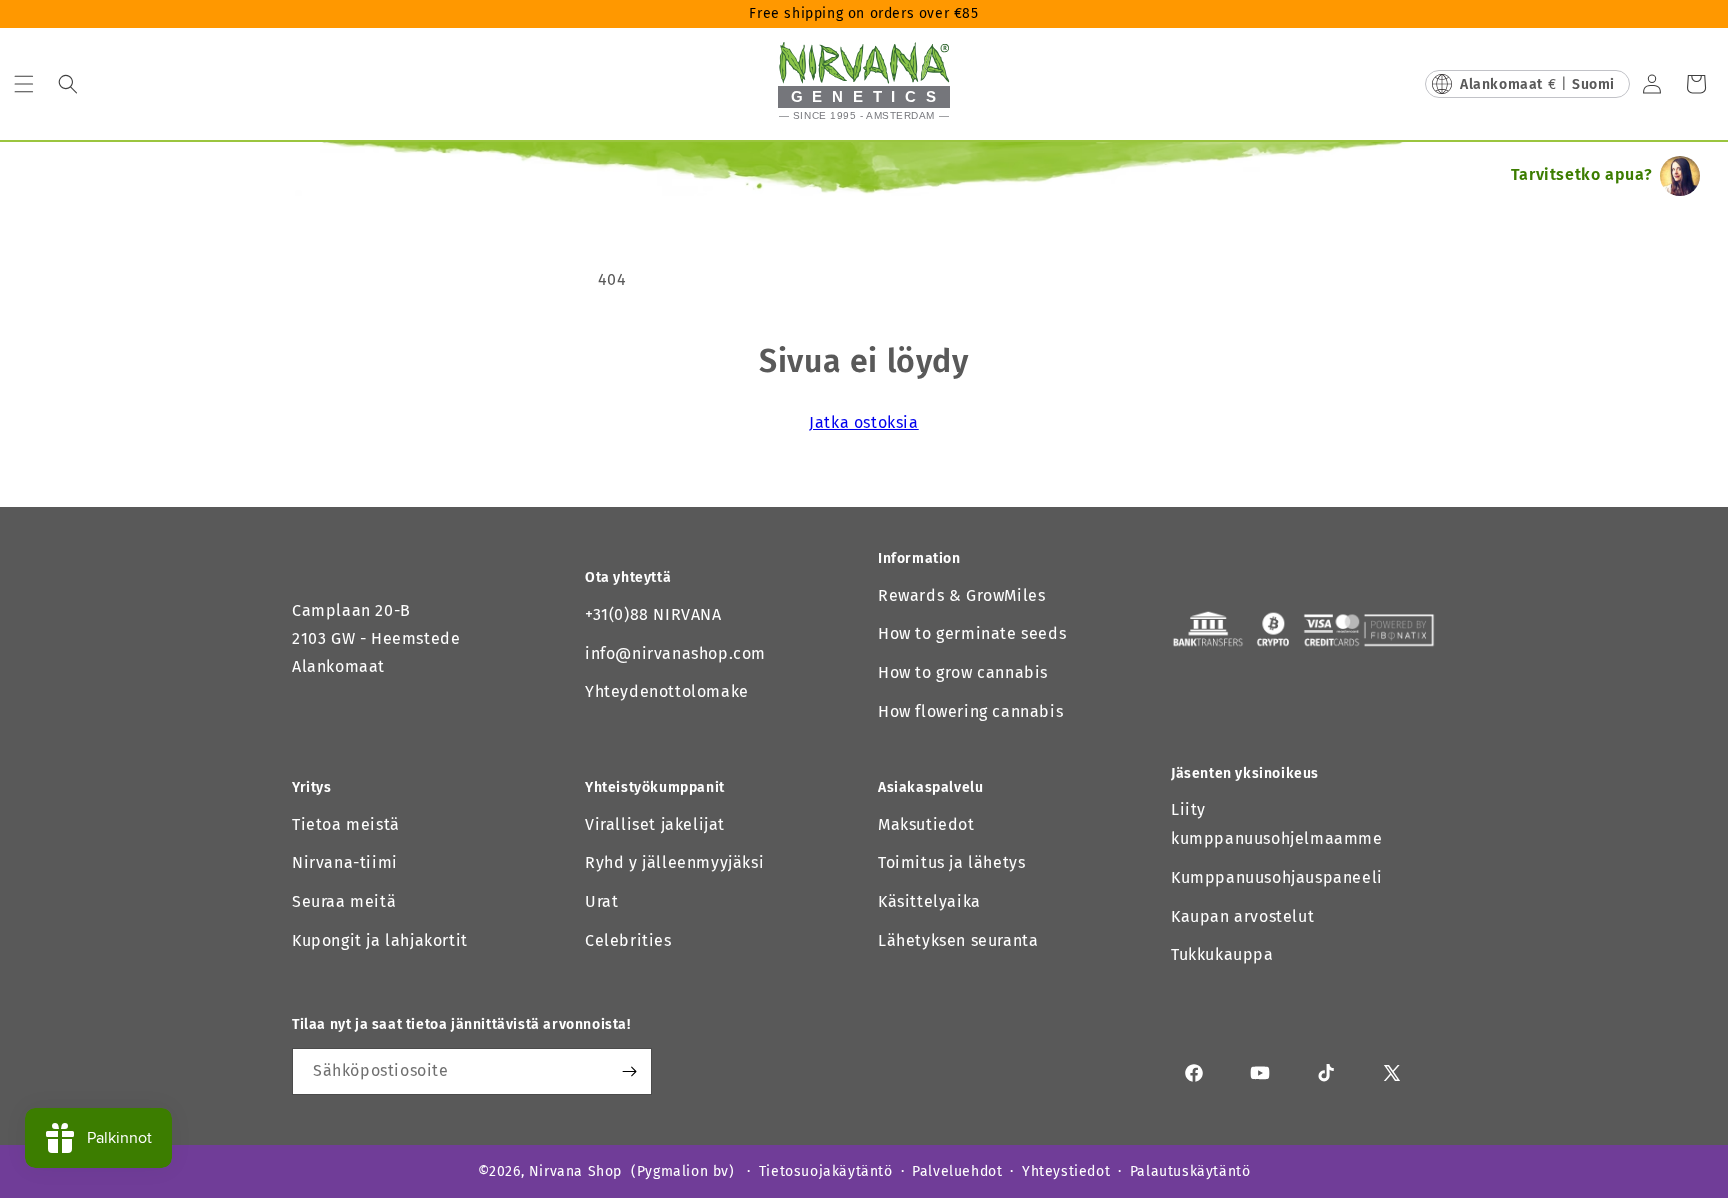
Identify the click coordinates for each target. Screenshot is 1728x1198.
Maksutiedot (926, 824)
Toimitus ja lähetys (951, 862)
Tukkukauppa (1222, 954)
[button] (24, 84)
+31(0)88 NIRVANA (653, 614)
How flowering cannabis (970, 711)
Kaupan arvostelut (1242, 916)
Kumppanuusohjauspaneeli (1277, 877)
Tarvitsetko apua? (1582, 174)
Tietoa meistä (346, 824)
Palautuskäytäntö (1190, 1171)
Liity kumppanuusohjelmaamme (1277, 824)
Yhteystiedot (1066, 1171)
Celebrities (628, 940)
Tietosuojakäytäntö (826, 1171)
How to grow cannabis (963, 672)
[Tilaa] (629, 1071)
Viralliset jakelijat (655, 824)
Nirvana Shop (575, 1171)
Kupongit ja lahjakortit (380, 940)
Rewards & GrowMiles (961, 595)
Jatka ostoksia (863, 422)
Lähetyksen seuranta (958, 940)
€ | (1537, 84)
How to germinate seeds (972, 633)
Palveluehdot (957, 1171)
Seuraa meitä (344, 901)
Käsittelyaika (929, 901)
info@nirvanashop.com (675, 653)
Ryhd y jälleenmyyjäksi (674, 862)
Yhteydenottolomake (667, 691)
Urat (601, 901)
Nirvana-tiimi (345, 862)
